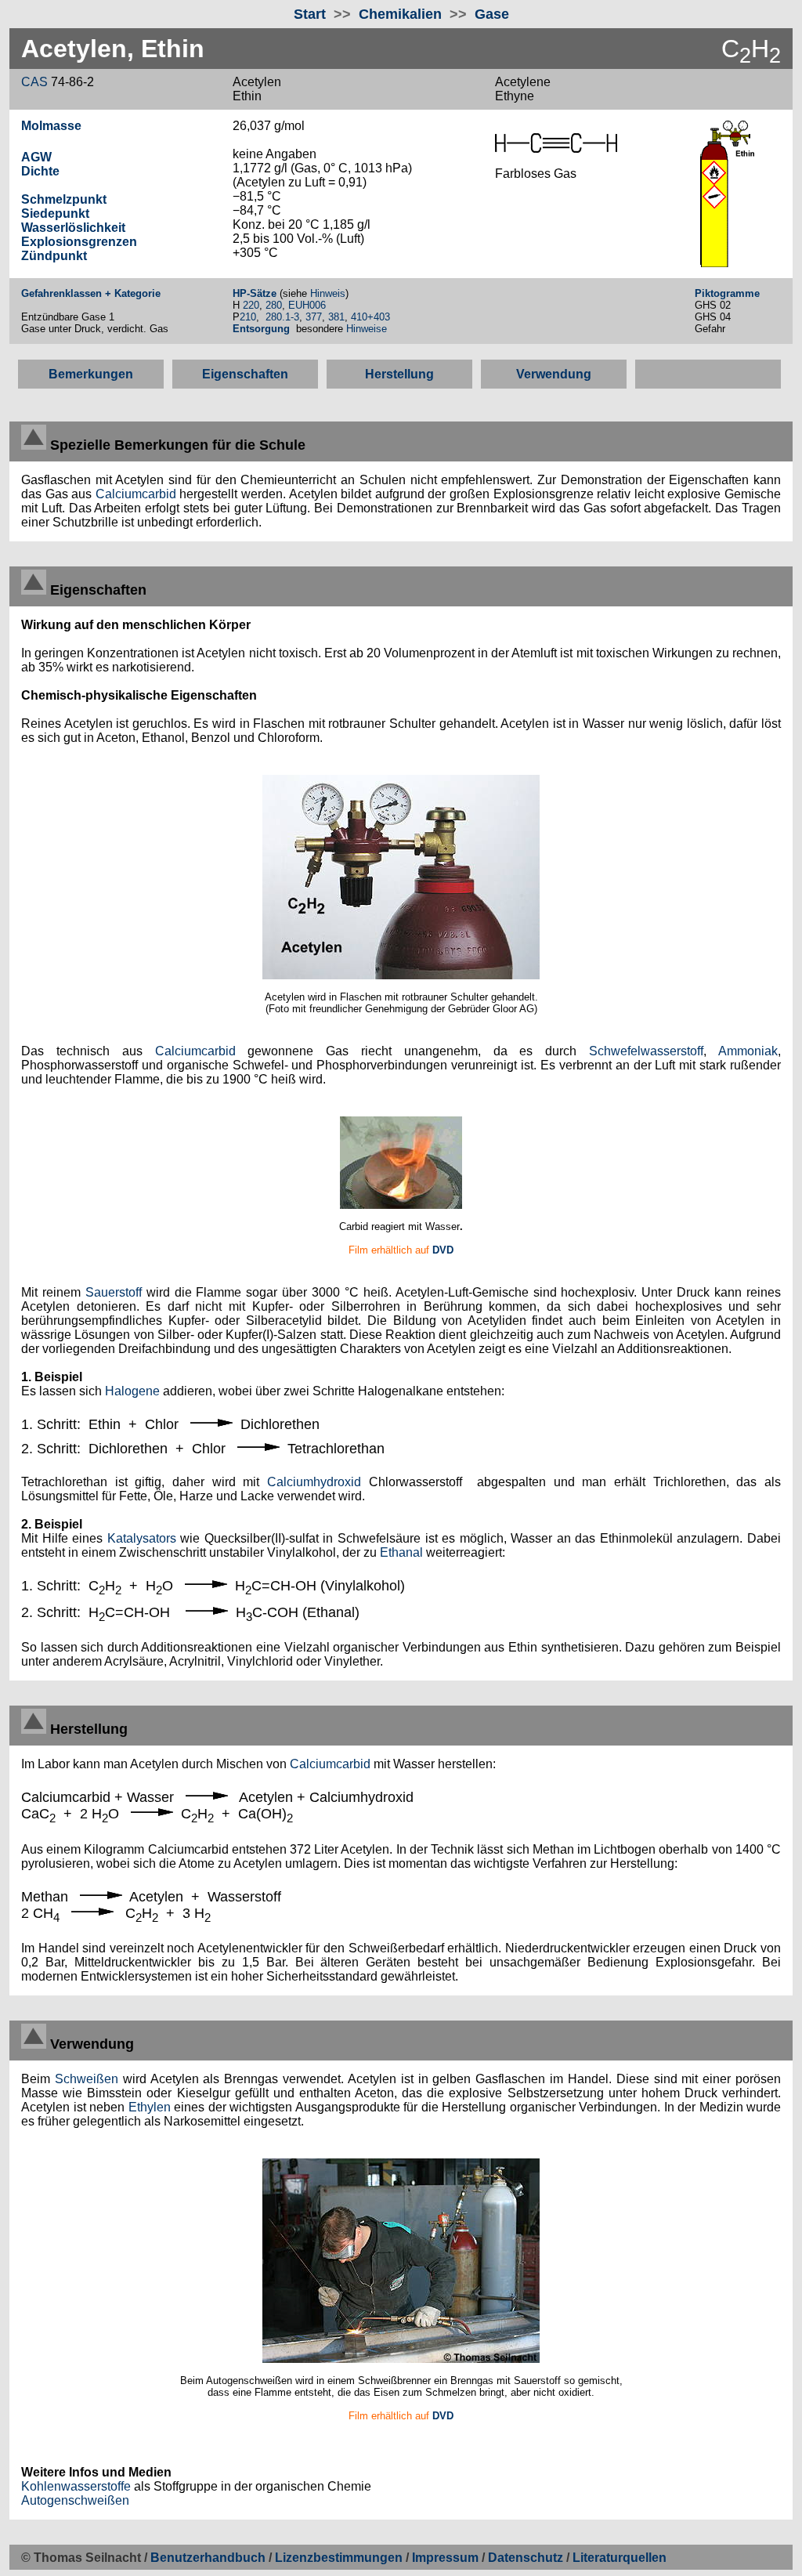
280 (274, 305)
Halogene (132, 1391)
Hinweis (328, 293)
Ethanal (401, 1552)
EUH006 (307, 305)
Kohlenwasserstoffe (76, 2486)
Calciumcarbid (136, 494)
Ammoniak (748, 1051)
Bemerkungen (91, 374)
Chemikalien (400, 14)
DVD (443, 1250)
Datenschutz (527, 2558)
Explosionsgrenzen (79, 242)
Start (310, 14)
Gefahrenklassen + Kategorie (91, 293)
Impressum (445, 2558)
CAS (34, 82)
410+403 (370, 317)
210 (248, 317)
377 (314, 317)
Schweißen (87, 2079)
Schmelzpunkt (64, 199)
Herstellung (399, 374)
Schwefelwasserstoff (646, 1051)
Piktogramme (727, 293)
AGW (36, 157)
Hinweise (368, 329)
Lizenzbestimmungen (339, 2558)
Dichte (40, 171)
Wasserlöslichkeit (73, 228)
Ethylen (150, 2107)
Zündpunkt (54, 256)
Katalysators (142, 1538)
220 (251, 305)
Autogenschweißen (75, 2500)
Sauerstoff (114, 1292)
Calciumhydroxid (314, 1482)
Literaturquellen (620, 2558)
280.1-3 (282, 317)
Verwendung (554, 374)
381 (336, 317)
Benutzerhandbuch (208, 2558)
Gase (492, 14)
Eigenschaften (245, 374)
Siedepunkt (55, 213)
